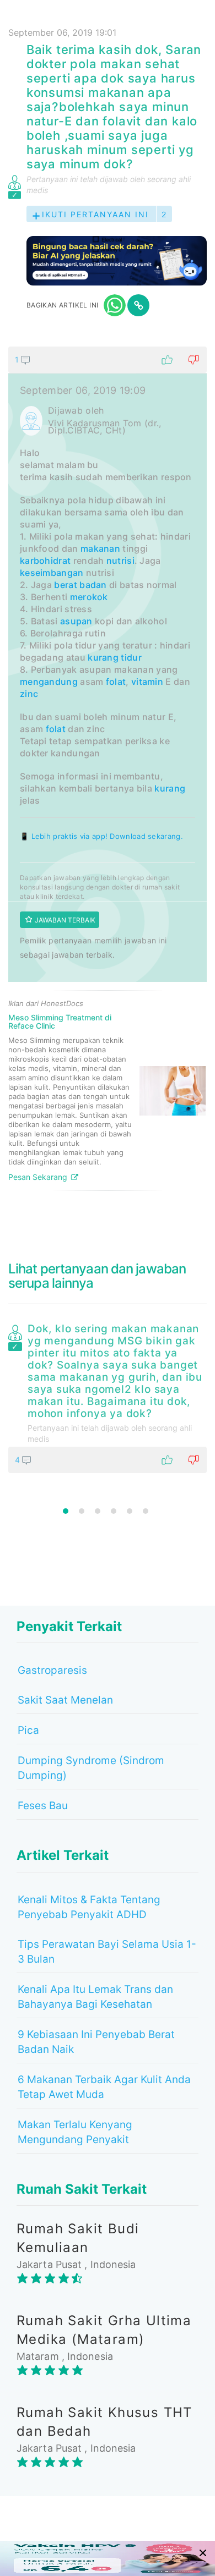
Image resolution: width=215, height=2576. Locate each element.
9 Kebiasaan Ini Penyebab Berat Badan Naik (96, 2042)
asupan (76, 621)
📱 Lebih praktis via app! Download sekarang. (101, 836)
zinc (29, 694)
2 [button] (82, 1511)
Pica (28, 1730)
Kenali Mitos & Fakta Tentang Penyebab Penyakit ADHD (89, 1907)
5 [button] (130, 1511)
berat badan (80, 585)
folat (116, 682)
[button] (108, 360)
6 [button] (146, 1511)
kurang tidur (115, 657)
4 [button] (114, 1511)
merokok (89, 597)
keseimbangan (52, 573)
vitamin (147, 682)
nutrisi (120, 561)
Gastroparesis (52, 1670)
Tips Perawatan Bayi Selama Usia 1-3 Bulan (107, 1952)
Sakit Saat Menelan (65, 1700)
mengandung (49, 682)
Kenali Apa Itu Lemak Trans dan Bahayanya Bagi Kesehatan (95, 1997)
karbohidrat (45, 561)
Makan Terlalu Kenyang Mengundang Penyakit (75, 2132)
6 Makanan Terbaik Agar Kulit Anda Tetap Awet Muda (104, 2087)
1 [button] (66, 1511)
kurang (170, 788)
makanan (100, 548)
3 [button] (98, 1511)
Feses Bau (43, 1806)
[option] (108, 1396)
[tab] (108, 773)
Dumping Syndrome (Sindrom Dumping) (91, 1768)
